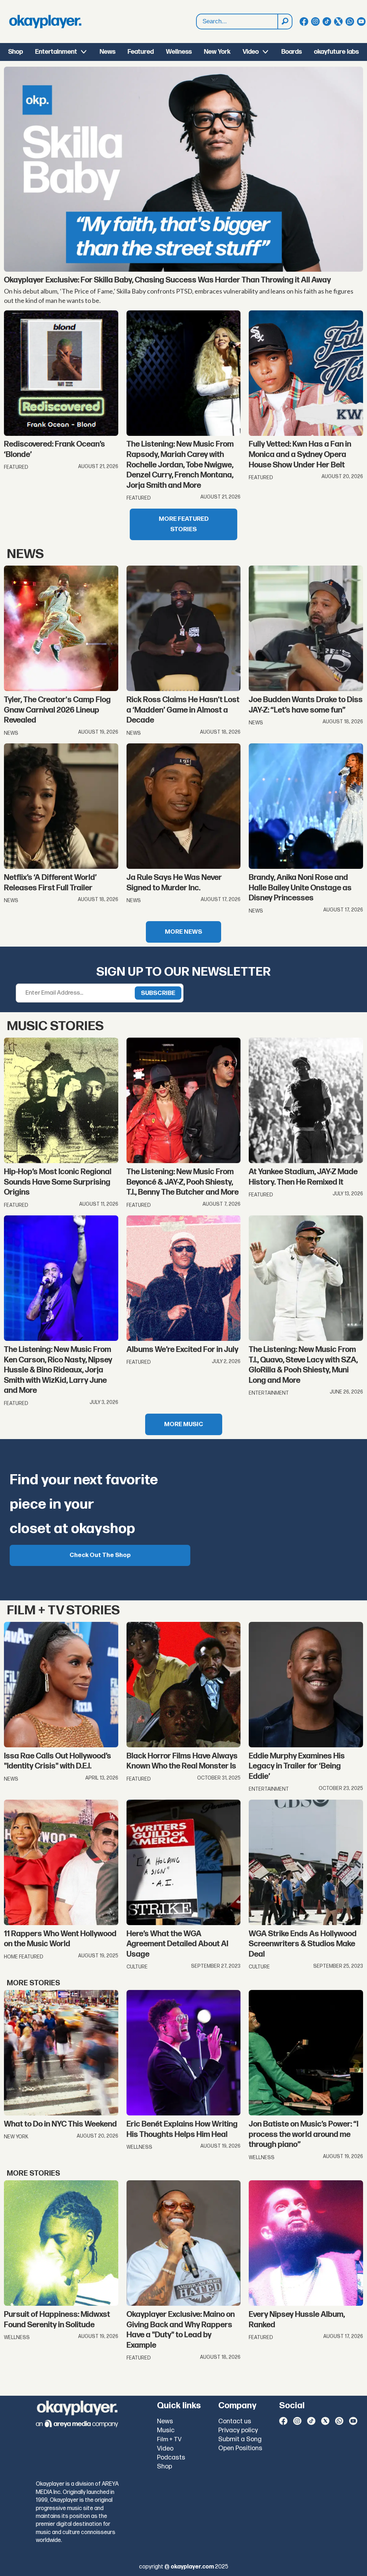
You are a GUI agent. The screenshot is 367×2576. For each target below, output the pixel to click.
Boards (292, 52)
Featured (141, 52)
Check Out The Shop (100, 1555)
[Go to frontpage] (45, 22)
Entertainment (56, 52)
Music (166, 2430)
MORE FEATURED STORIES (184, 524)
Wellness (179, 52)
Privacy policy (238, 2430)
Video (251, 52)
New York (217, 52)
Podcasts (171, 2458)
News (108, 52)
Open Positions (240, 2448)
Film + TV (169, 2439)
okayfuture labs (336, 52)
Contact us (235, 2421)
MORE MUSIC (184, 1424)
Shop (16, 52)
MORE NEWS (183, 932)
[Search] (285, 22)
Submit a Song (240, 2439)
